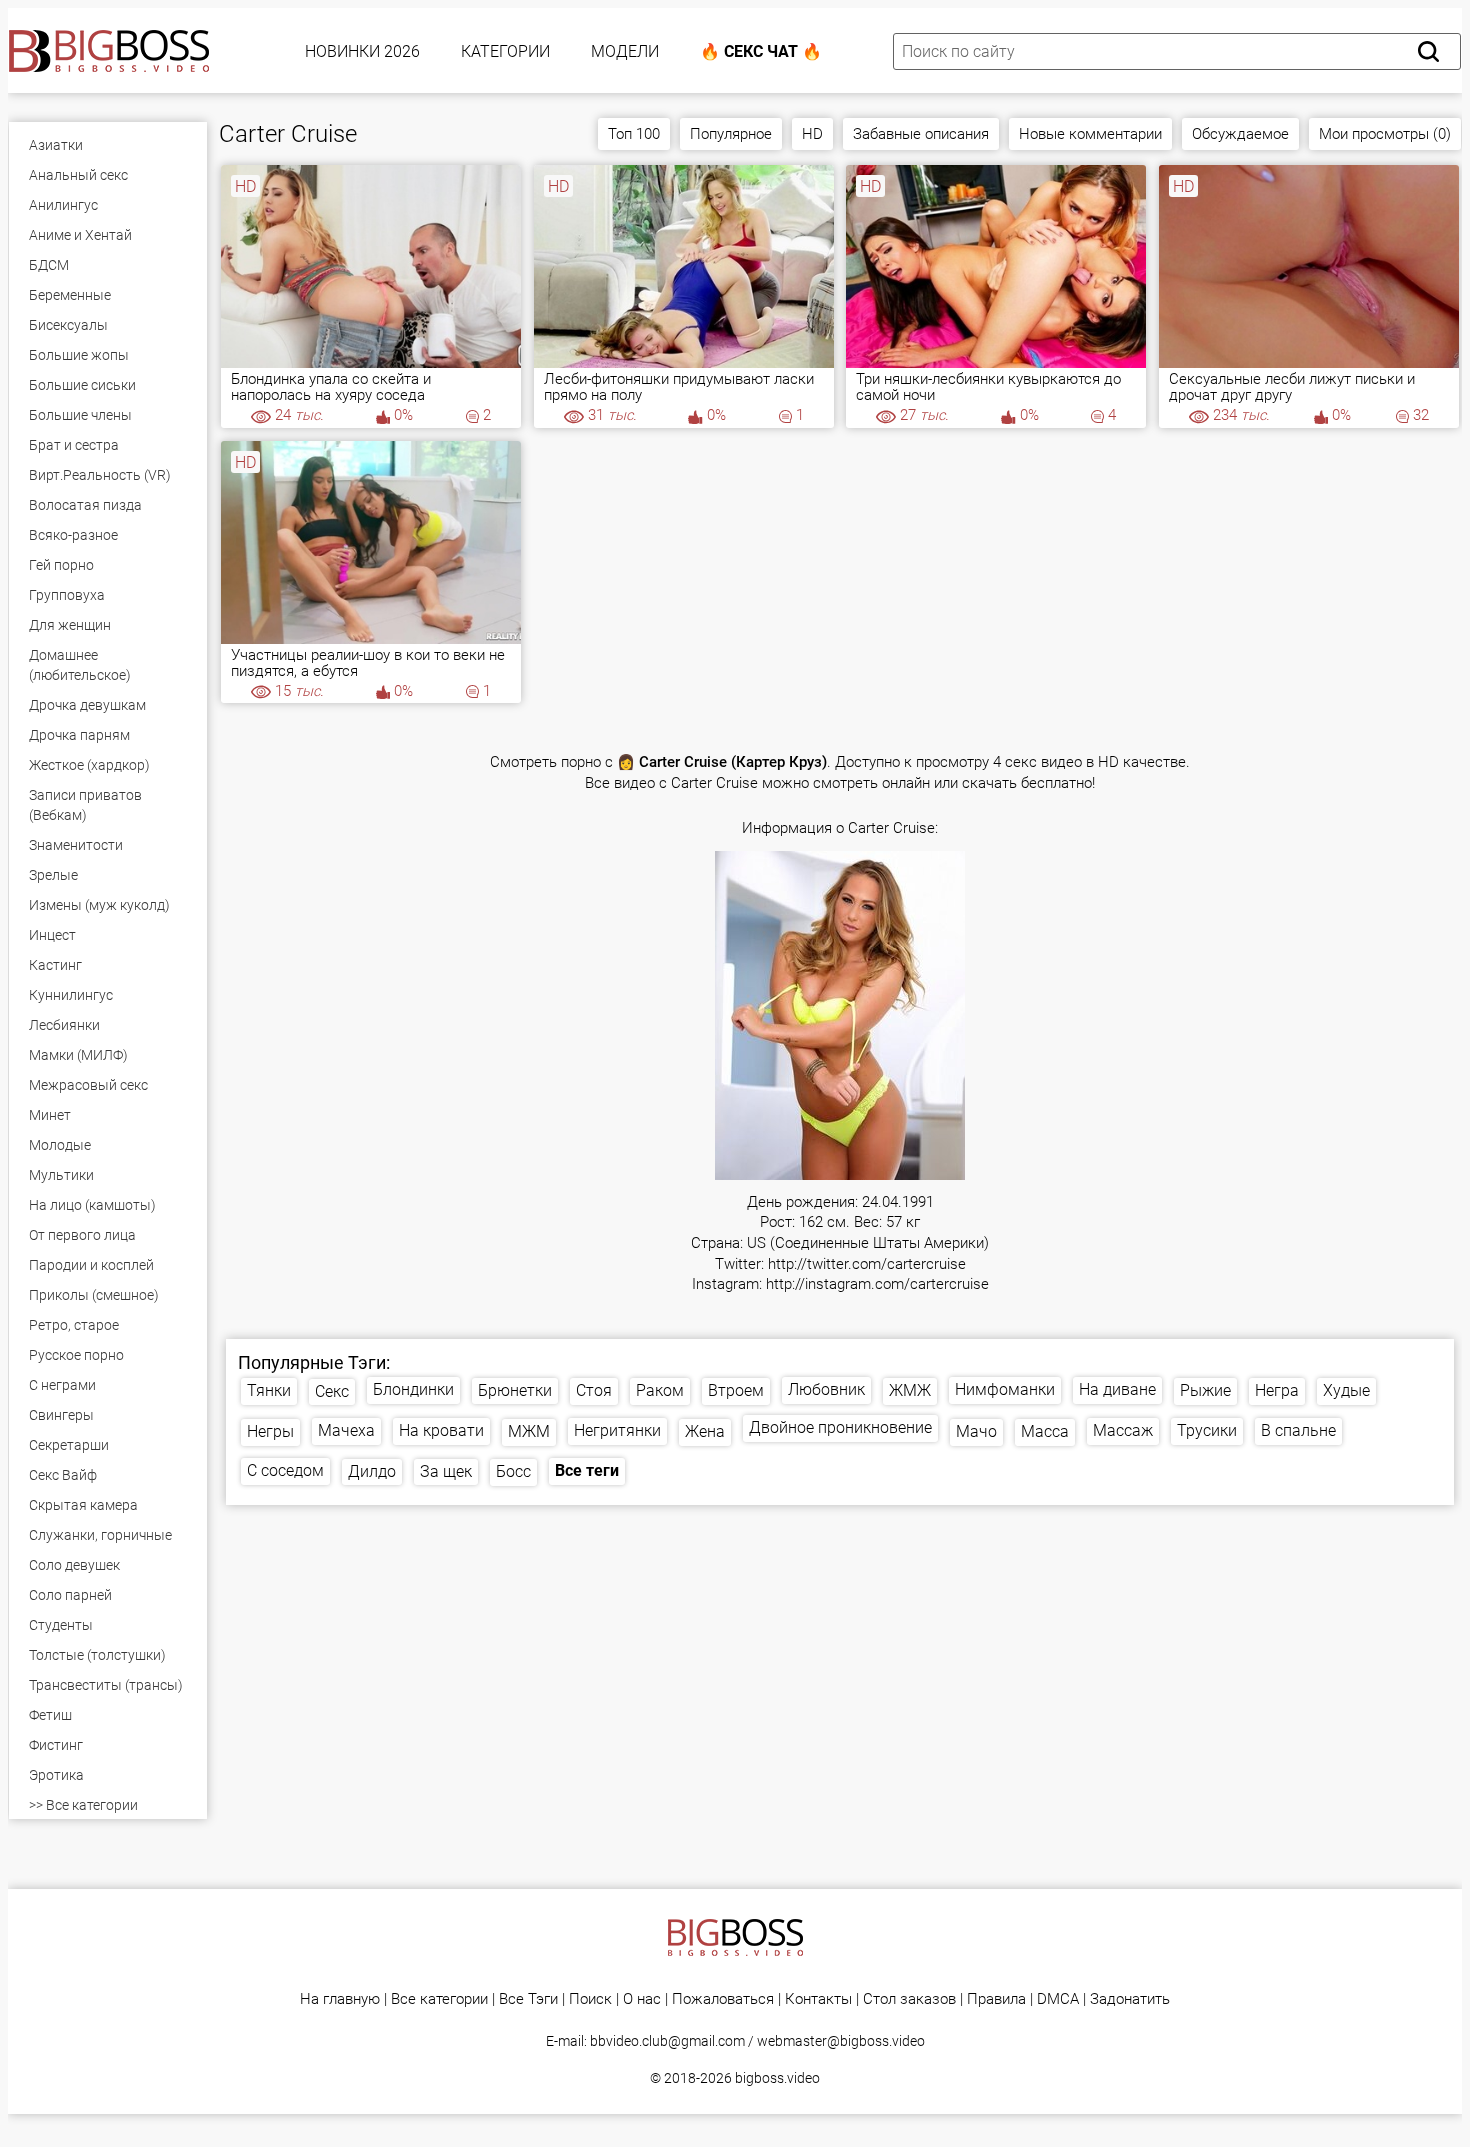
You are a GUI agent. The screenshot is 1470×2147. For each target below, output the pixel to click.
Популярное (731, 134)
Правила (996, 1999)
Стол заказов (909, 1999)
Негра (1277, 1390)
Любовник (826, 1389)
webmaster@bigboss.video (841, 2041)
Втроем (736, 1390)
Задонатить (1130, 1999)
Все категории (439, 1999)
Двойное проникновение (840, 1427)
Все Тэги (528, 1999)
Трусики (1207, 1430)
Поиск (590, 1999)
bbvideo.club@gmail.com (667, 2041)
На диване (1117, 1389)
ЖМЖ (910, 1390)
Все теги (587, 1470)
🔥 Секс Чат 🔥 (761, 51)
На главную (340, 1999)
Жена (705, 1431)
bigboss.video (777, 2078)
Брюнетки (515, 1390)
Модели (625, 51)
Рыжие (1205, 1390)
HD (812, 134)
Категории (505, 51)
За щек (446, 1471)
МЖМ (529, 1431)
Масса (1045, 1431)
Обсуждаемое (1240, 134)
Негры (270, 1431)
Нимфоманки (1005, 1389)
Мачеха (346, 1430)
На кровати (441, 1430)
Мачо (976, 1431)
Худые (1346, 1390)
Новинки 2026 (362, 51)
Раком (660, 1390)
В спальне (1298, 1430)
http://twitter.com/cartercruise (867, 1264)
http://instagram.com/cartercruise (877, 1284)
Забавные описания (921, 134)
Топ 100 (634, 134)
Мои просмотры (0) (1385, 134)
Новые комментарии (1090, 134)
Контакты (818, 1999)
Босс (513, 1471)
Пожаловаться (723, 1999)
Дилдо (372, 1471)
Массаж (1123, 1430)
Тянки (269, 1390)
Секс (332, 1391)
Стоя (594, 1390)
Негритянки (617, 1430)
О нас (642, 1999)
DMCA (1058, 1999)
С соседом (285, 1470)
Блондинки (413, 1389)
